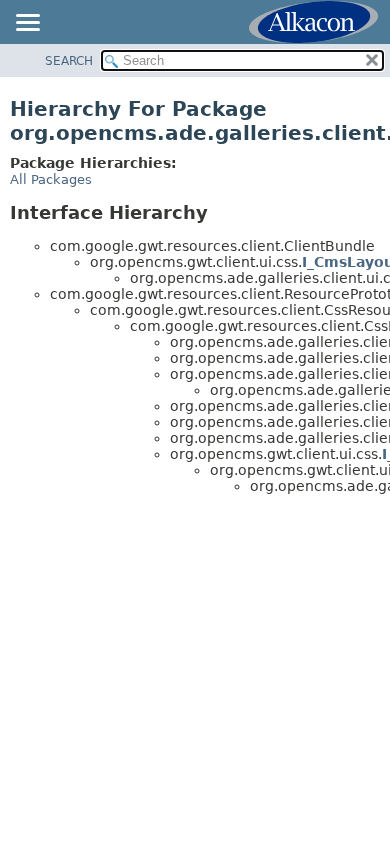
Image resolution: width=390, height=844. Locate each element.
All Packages (51, 179)
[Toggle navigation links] (27, 24)
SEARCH (69, 61)
